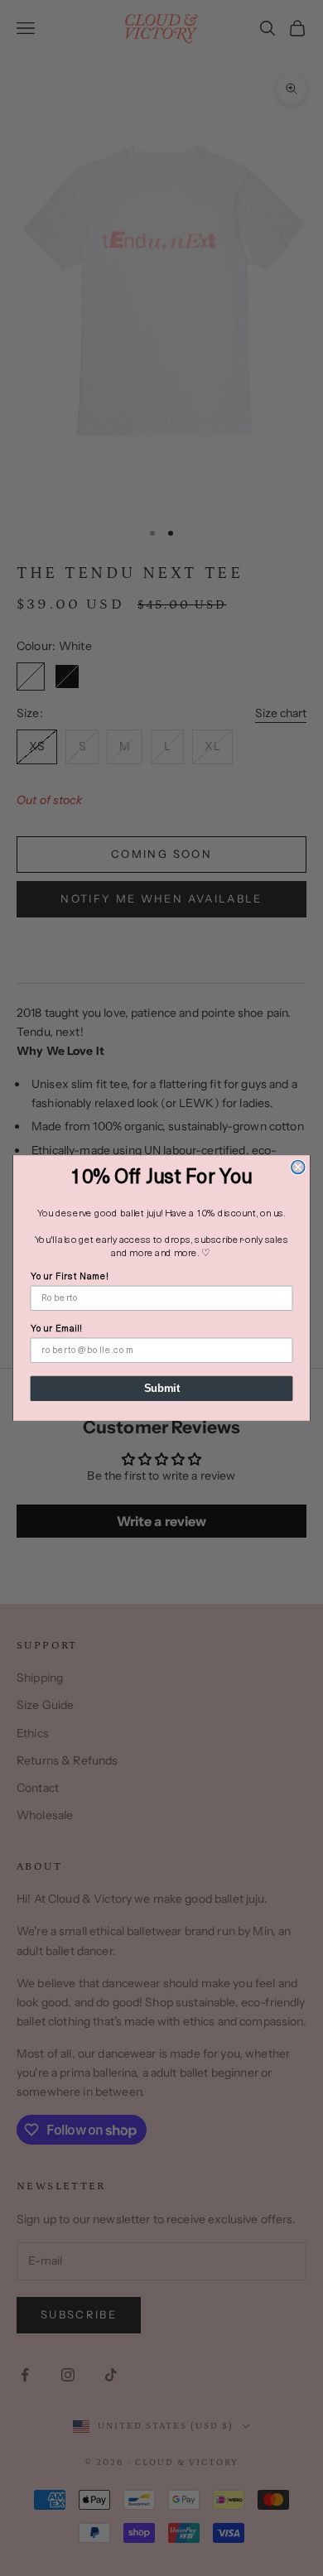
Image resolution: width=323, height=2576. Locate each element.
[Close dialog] (298, 1167)
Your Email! (57, 1329)
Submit (162, 1389)
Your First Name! (70, 1277)
